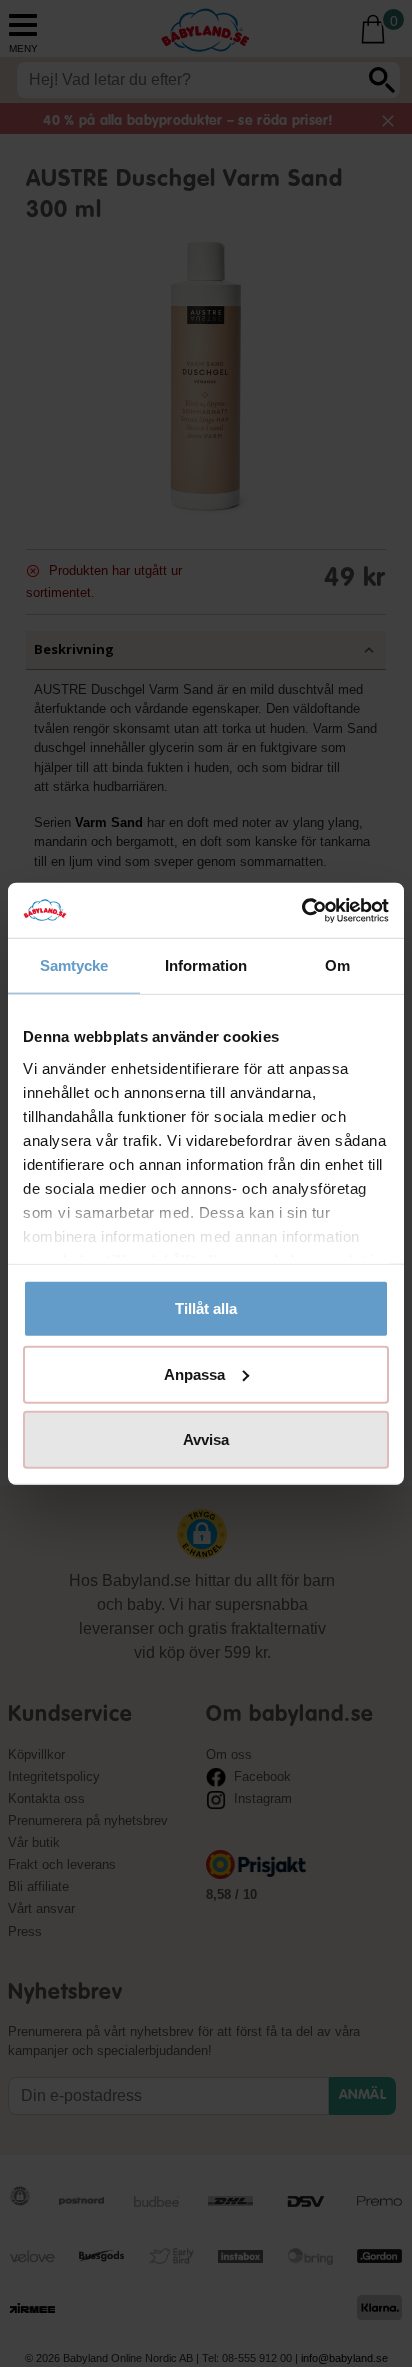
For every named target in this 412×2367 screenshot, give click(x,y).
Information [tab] (206, 965)
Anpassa (194, 1373)
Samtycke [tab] (74, 965)
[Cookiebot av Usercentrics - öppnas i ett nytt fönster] (301, 910)
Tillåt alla (206, 1308)
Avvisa (206, 1439)
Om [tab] (337, 965)
